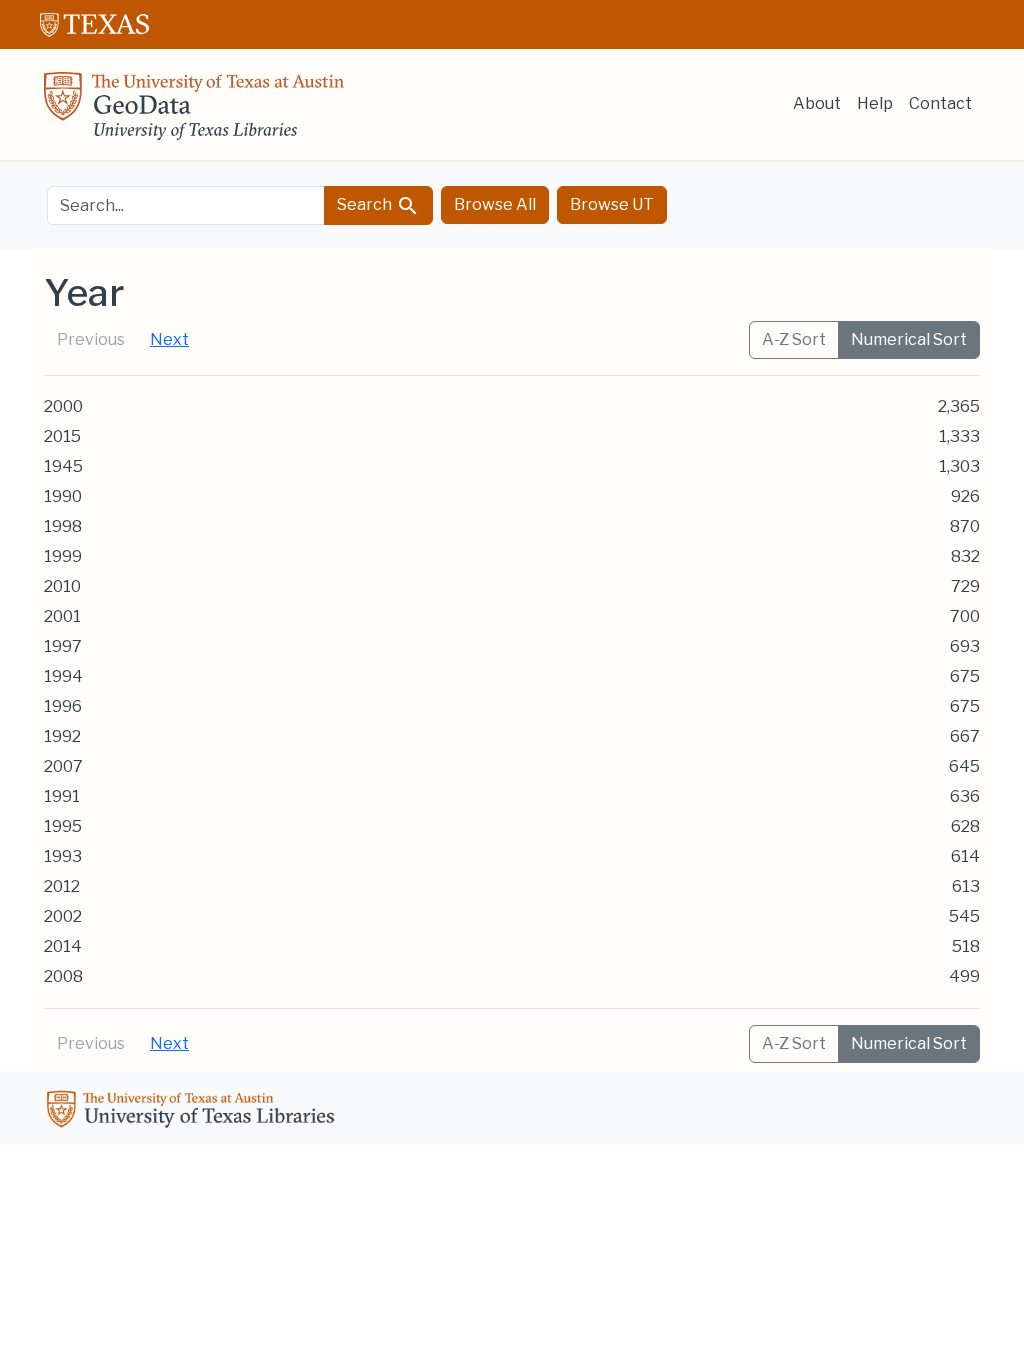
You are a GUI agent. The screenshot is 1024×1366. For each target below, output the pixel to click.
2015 (62, 436)
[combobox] (186, 205)
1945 (63, 466)
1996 (63, 706)
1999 (63, 556)
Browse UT (612, 204)
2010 (62, 586)
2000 (63, 406)
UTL (194, 1112)
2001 (62, 616)
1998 (63, 526)
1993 (63, 856)
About (817, 103)
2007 (63, 766)
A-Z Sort (794, 339)
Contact (940, 103)
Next (169, 339)
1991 (62, 796)
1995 (63, 826)
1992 (62, 736)
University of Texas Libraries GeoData (194, 112)
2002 (63, 916)
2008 (63, 976)
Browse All (495, 204)
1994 (63, 676)
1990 (63, 496)
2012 (62, 886)
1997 (63, 646)
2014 (63, 946)
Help (875, 103)
